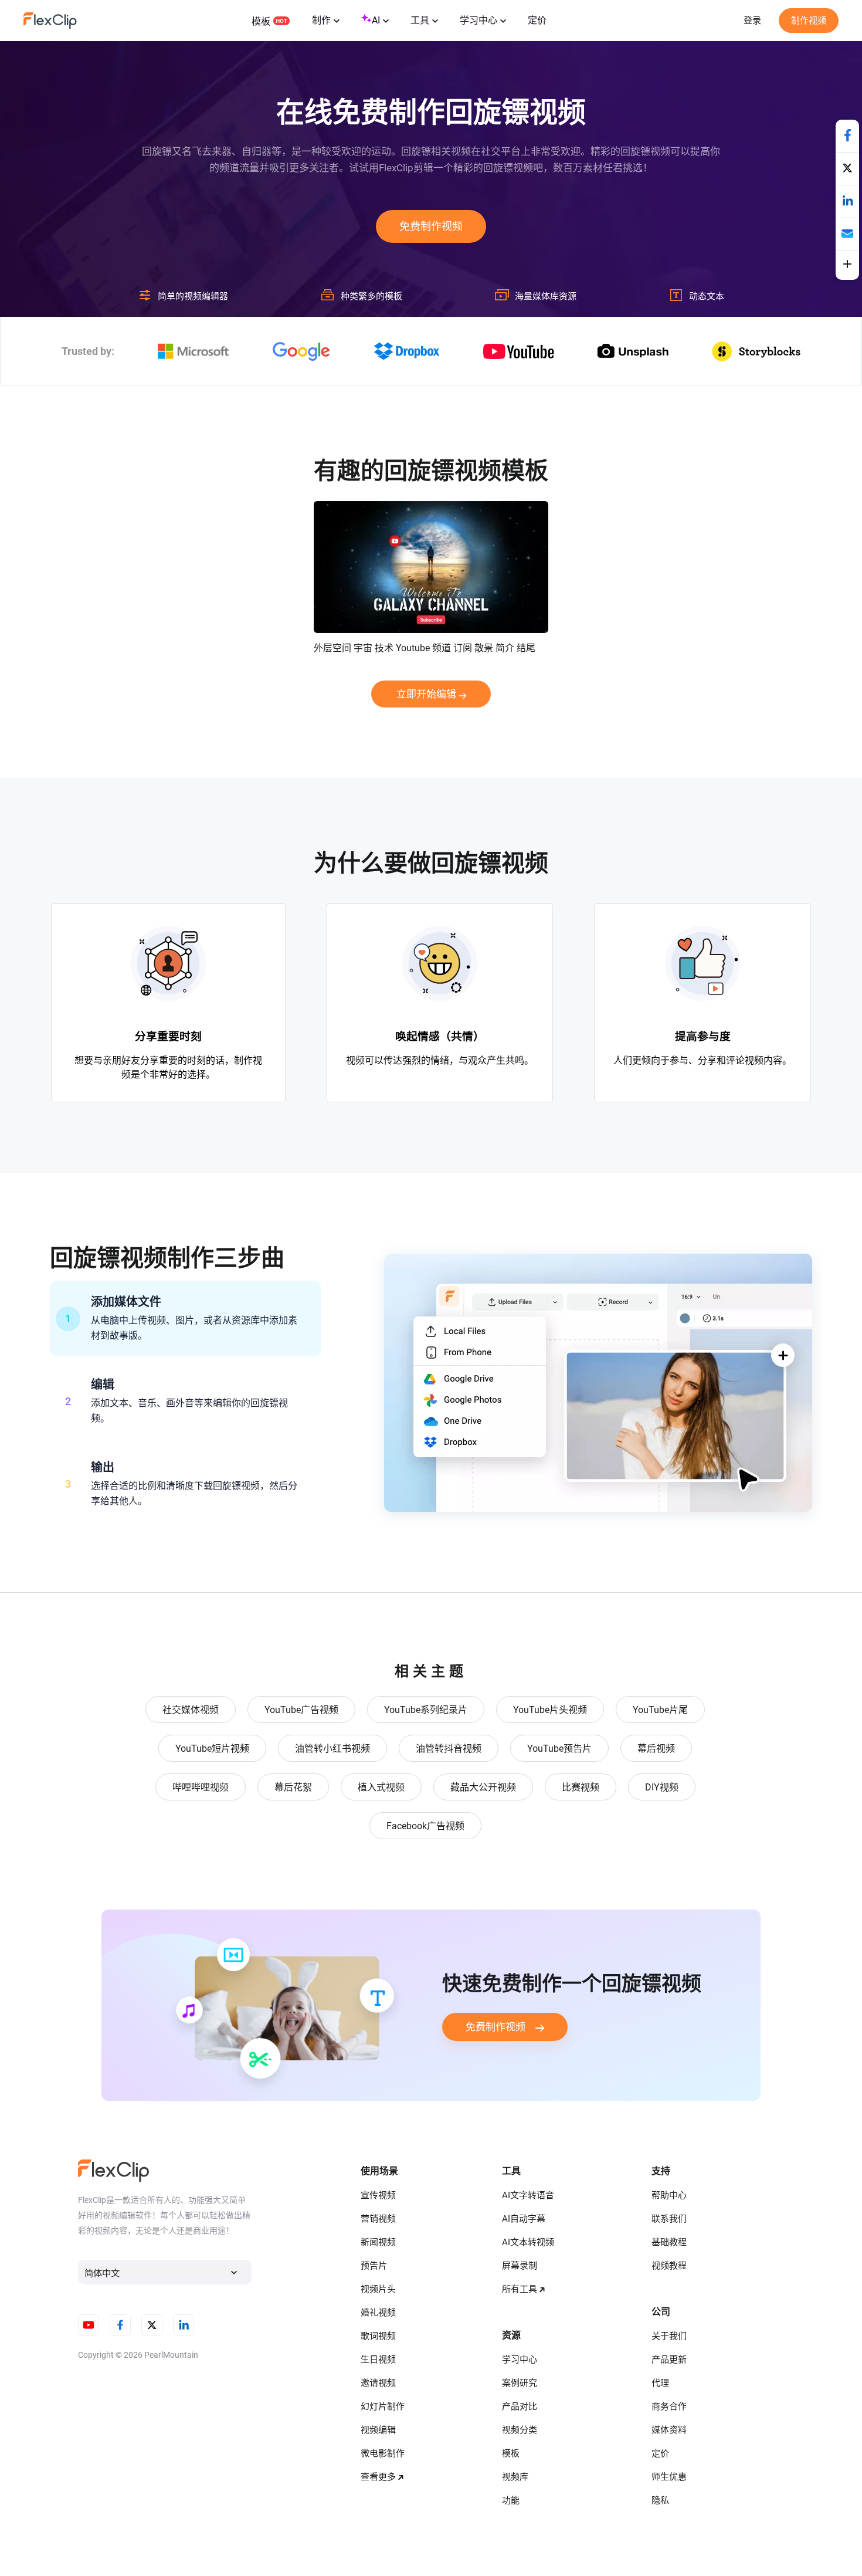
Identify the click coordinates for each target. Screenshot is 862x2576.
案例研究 (520, 2383)
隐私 (660, 2500)
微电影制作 (383, 2453)
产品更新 (669, 2360)
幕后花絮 (293, 1787)
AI (376, 20)
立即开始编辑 (426, 694)
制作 (321, 20)
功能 (511, 2500)
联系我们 (669, 2219)
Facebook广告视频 (425, 1826)
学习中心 (478, 20)
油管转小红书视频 (332, 1749)
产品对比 (520, 2406)
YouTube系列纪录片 (426, 1710)
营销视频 (378, 2219)
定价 (537, 20)
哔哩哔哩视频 (201, 1787)
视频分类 (520, 2430)
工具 (420, 20)
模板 (261, 21)
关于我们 (669, 2336)
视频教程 (669, 2266)
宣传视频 (378, 2195)
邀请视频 (378, 2383)
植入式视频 (381, 1787)
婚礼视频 (378, 2313)
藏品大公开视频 (483, 1787)
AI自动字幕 (524, 2219)
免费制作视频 (431, 226)
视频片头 (378, 2289)
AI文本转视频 (528, 2242)
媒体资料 (669, 2430)
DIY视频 (662, 1787)
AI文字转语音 (528, 2195)
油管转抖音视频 (449, 1749)
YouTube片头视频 (550, 1710)
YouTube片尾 (660, 1710)
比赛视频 (581, 1787)
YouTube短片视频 (212, 1749)
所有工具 (520, 2289)
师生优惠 (669, 2477)
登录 (752, 21)
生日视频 (378, 2360)
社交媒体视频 (191, 1710)
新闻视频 (378, 2242)
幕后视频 (656, 1749)
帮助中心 (669, 2195)
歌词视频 (378, 2336)
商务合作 (669, 2406)
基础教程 (669, 2242)
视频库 (515, 2477)
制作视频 (809, 21)
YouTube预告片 (559, 1749)
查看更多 (378, 2477)
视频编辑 (378, 2430)
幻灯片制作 (383, 2406)
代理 (660, 2383)
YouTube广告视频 (301, 1710)
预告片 (374, 2266)
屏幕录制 (520, 2266)
